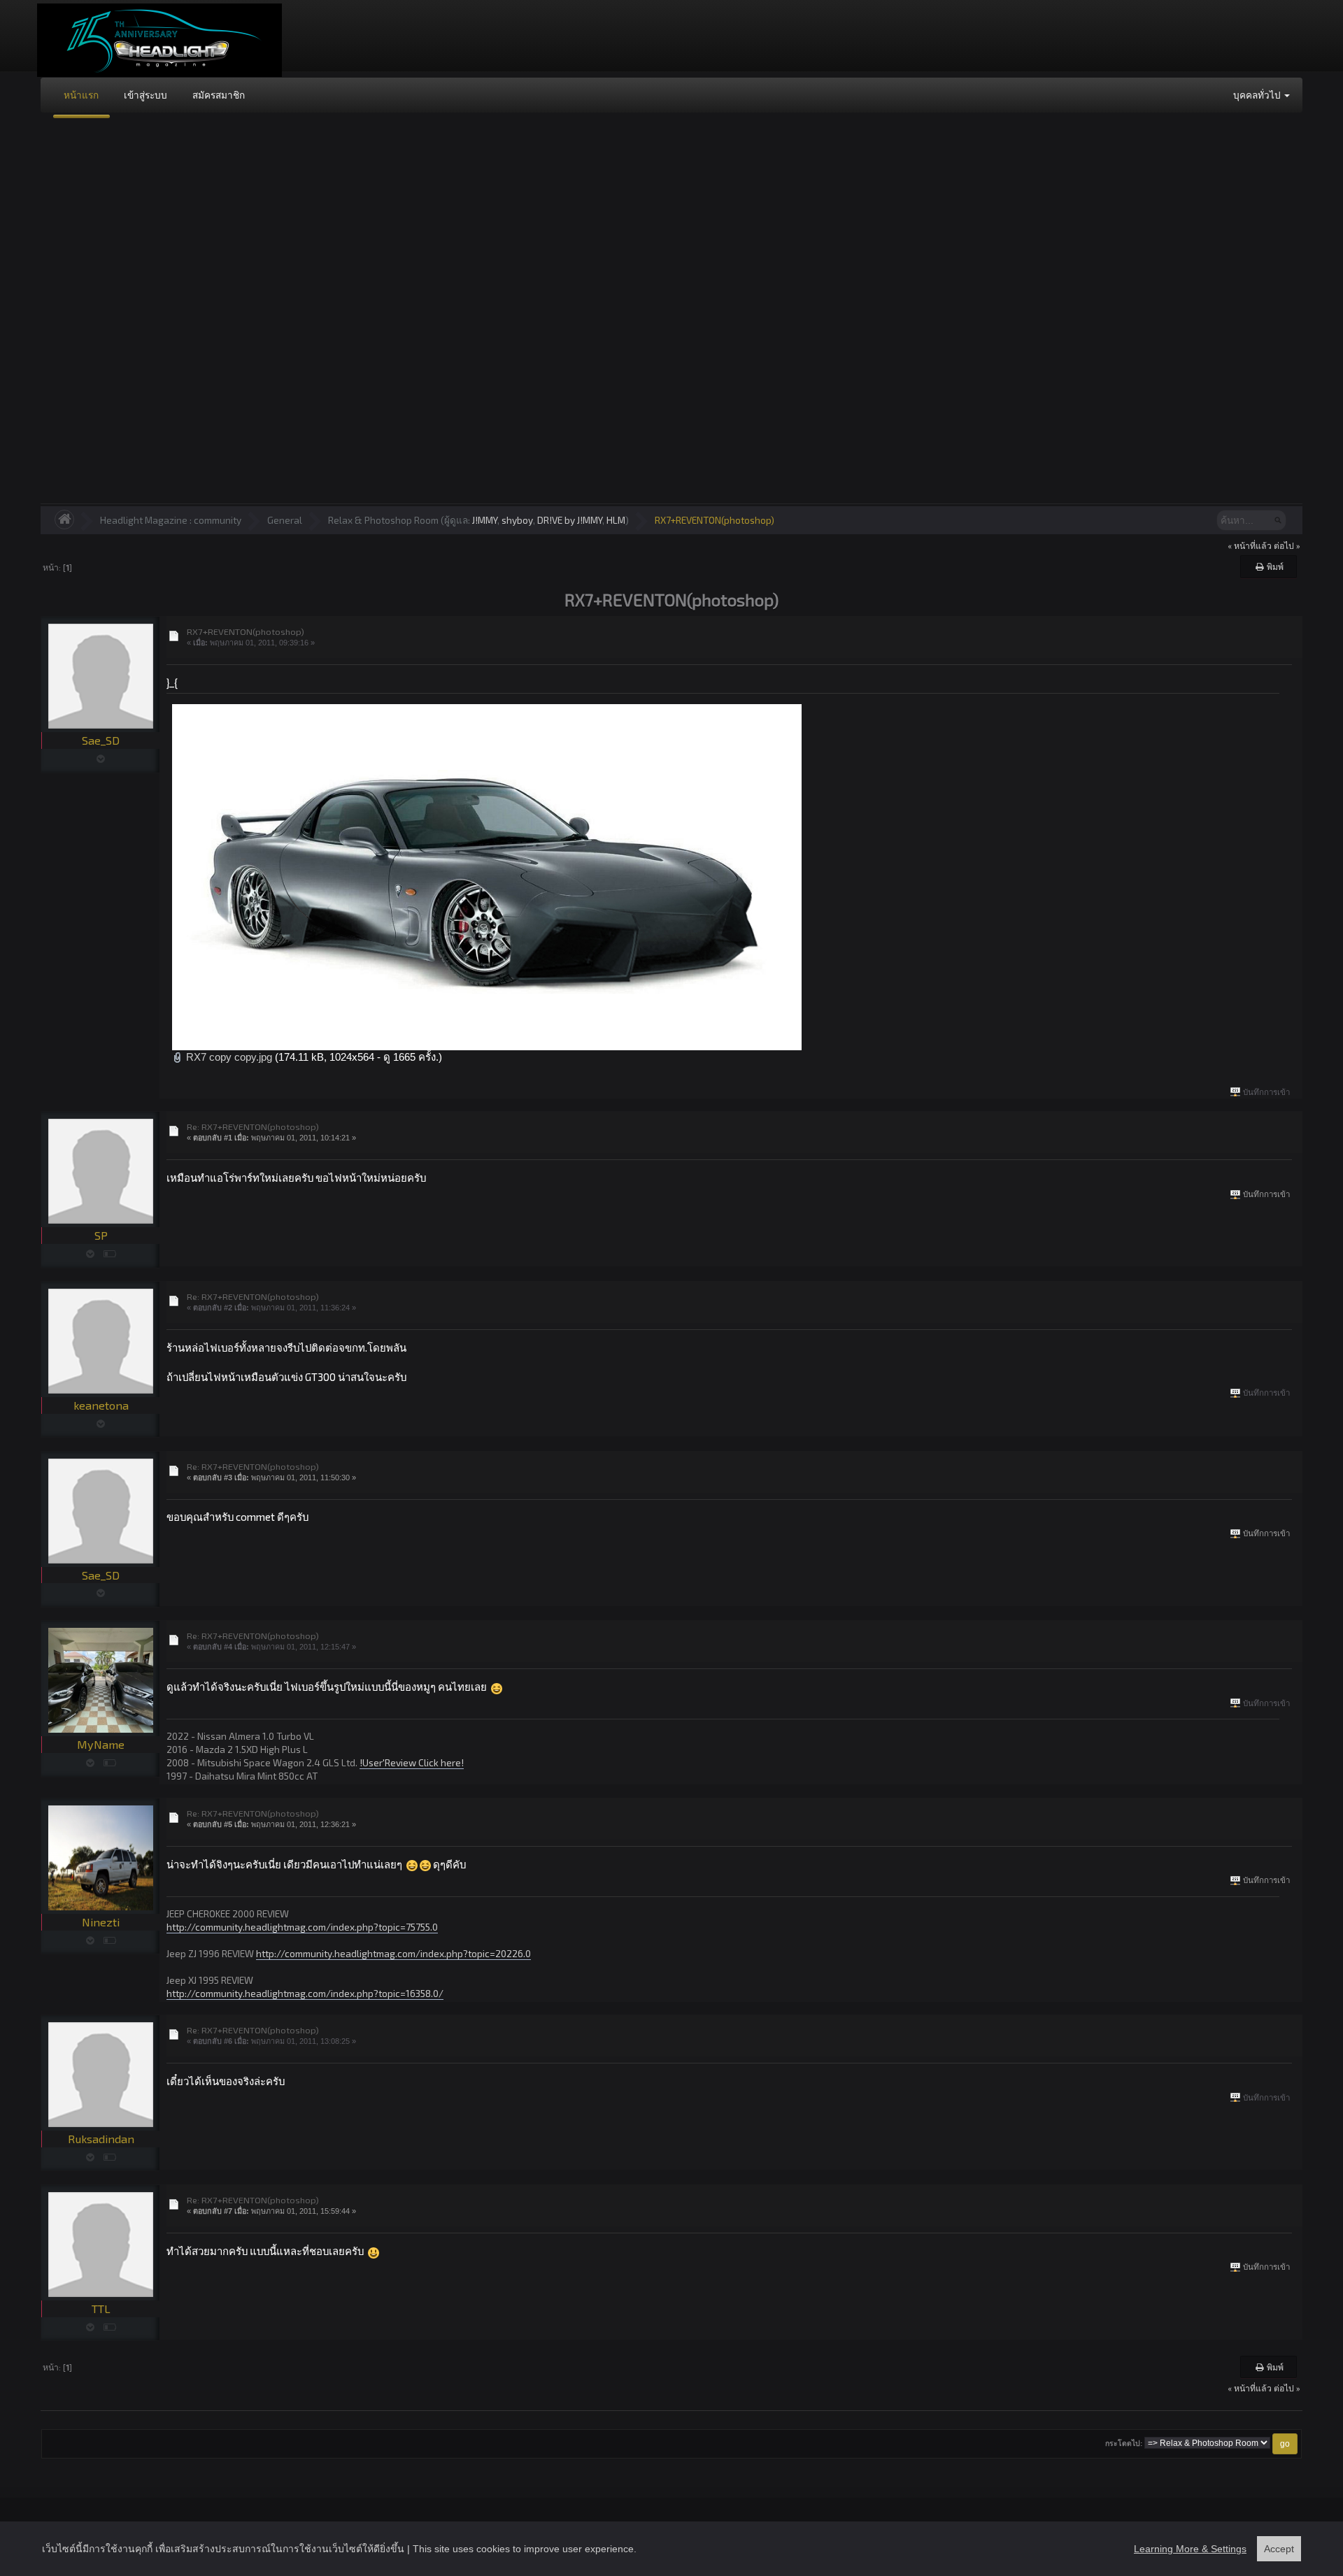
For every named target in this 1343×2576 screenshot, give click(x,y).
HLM (616, 520)
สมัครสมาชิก (219, 95)
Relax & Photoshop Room (383, 520)
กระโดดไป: (1124, 2443)
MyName (101, 1744)
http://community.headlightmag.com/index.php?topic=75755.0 (302, 1927)
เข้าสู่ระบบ (145, 95)
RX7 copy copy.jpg (228, 1057)
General (285, 520)
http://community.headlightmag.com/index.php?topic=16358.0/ (305, 1993)
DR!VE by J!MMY (570, 520)
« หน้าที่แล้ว (1250, 545)
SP (101, 1235)
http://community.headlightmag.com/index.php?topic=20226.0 (393, 1953)
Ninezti (101, 1922)
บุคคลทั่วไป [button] (1258, 95)
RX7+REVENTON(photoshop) (715, 520)
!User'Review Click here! (412, 1762)
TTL (101, 2309)
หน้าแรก (81, 95)
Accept (1279, 2549)
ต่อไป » (1287, 545)
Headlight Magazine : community (171, 520)
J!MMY (485, 520)
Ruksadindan (101, 2139)
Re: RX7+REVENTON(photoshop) (253, 1126)
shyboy (517, 520)
